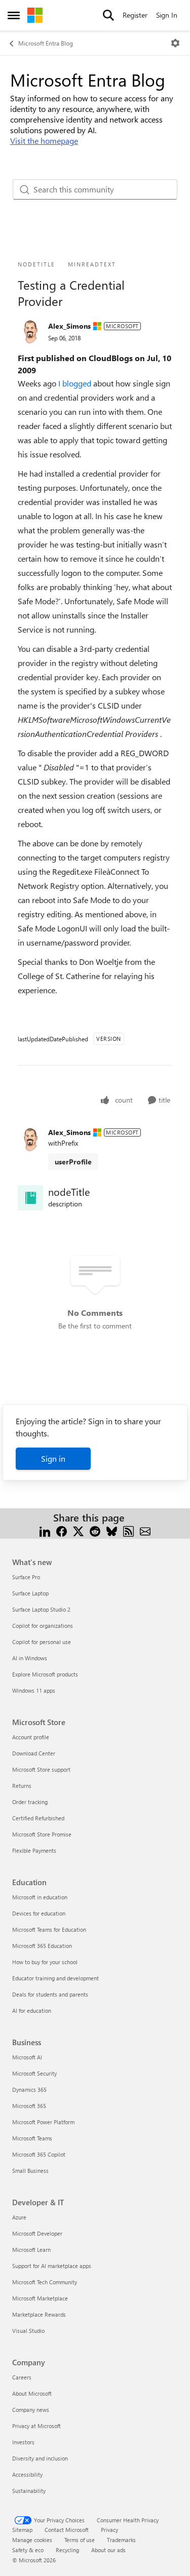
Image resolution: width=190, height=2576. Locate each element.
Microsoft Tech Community (45, 2282)
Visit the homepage (44, 141)
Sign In (167, 15)
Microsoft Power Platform (43, 2122)
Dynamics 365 (29, 2090)
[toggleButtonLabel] (175, 43)
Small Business (30, 2171)
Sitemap (22, 2530)
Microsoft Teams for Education (49, 1929)
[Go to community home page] (35, 15)
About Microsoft (32, 2393)
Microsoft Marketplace (40, 2298)
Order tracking (30, 1802)
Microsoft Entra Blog (46, 43)
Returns (22, 1786)
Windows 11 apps (34, 1690)
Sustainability (29, 2491)
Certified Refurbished (38, 1818)
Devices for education (39, 1913)
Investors (23, 2442)
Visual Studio (28, 2331)
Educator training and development (55, 1978)
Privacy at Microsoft (36, 2426)
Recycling (67, 2550)
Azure (19, 2217)
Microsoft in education (40, 1897)
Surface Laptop (30, 1593)
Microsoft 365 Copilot (39, 2154)
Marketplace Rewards (39, 2314)
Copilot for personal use (42, 1642)
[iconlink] (30, 1198)
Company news (31, 2410)
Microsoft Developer (37, 2233)
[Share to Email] (145, 1530)
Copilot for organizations (43, 1626)
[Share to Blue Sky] (112, 1530)
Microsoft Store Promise (42, 1834)
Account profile (31, 1737)
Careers (22, 2377)
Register (135, 15)
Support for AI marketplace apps (52, 2266)
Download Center (34, 1753)
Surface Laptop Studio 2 (41, 1609)
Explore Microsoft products (45, 1674)
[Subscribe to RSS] (128, 1530)
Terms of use (80, 2540)
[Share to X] (78, 1530)
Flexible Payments (34, 1850)
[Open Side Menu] (14, 15)
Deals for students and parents (50, 1994)
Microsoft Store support (41, 1769)
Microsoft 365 (29, 2106)
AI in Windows (30, 1658)
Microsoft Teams (32, 2138)
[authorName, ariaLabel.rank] (30, 332)
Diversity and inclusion (40, 2458)
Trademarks (121, 2540)
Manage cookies (32, 2540)
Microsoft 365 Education (42, 1946)
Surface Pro (26, 1577)
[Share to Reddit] (95, 1530)
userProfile (73, 1162)
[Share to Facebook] (62, 1530)
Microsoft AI (27, 2057)
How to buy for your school (45, 1962)
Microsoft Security (34, 2073)
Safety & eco (28, 2550)
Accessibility (27, 2474)
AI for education (32, 2011)
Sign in (53, 1458)
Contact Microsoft (67, 2530)
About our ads (108, 2550)
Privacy (109, 2530)
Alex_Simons (69, 326)
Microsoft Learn (31, 2250)
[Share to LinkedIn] (45, 1530)
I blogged (76, 383)
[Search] (108, 15)
